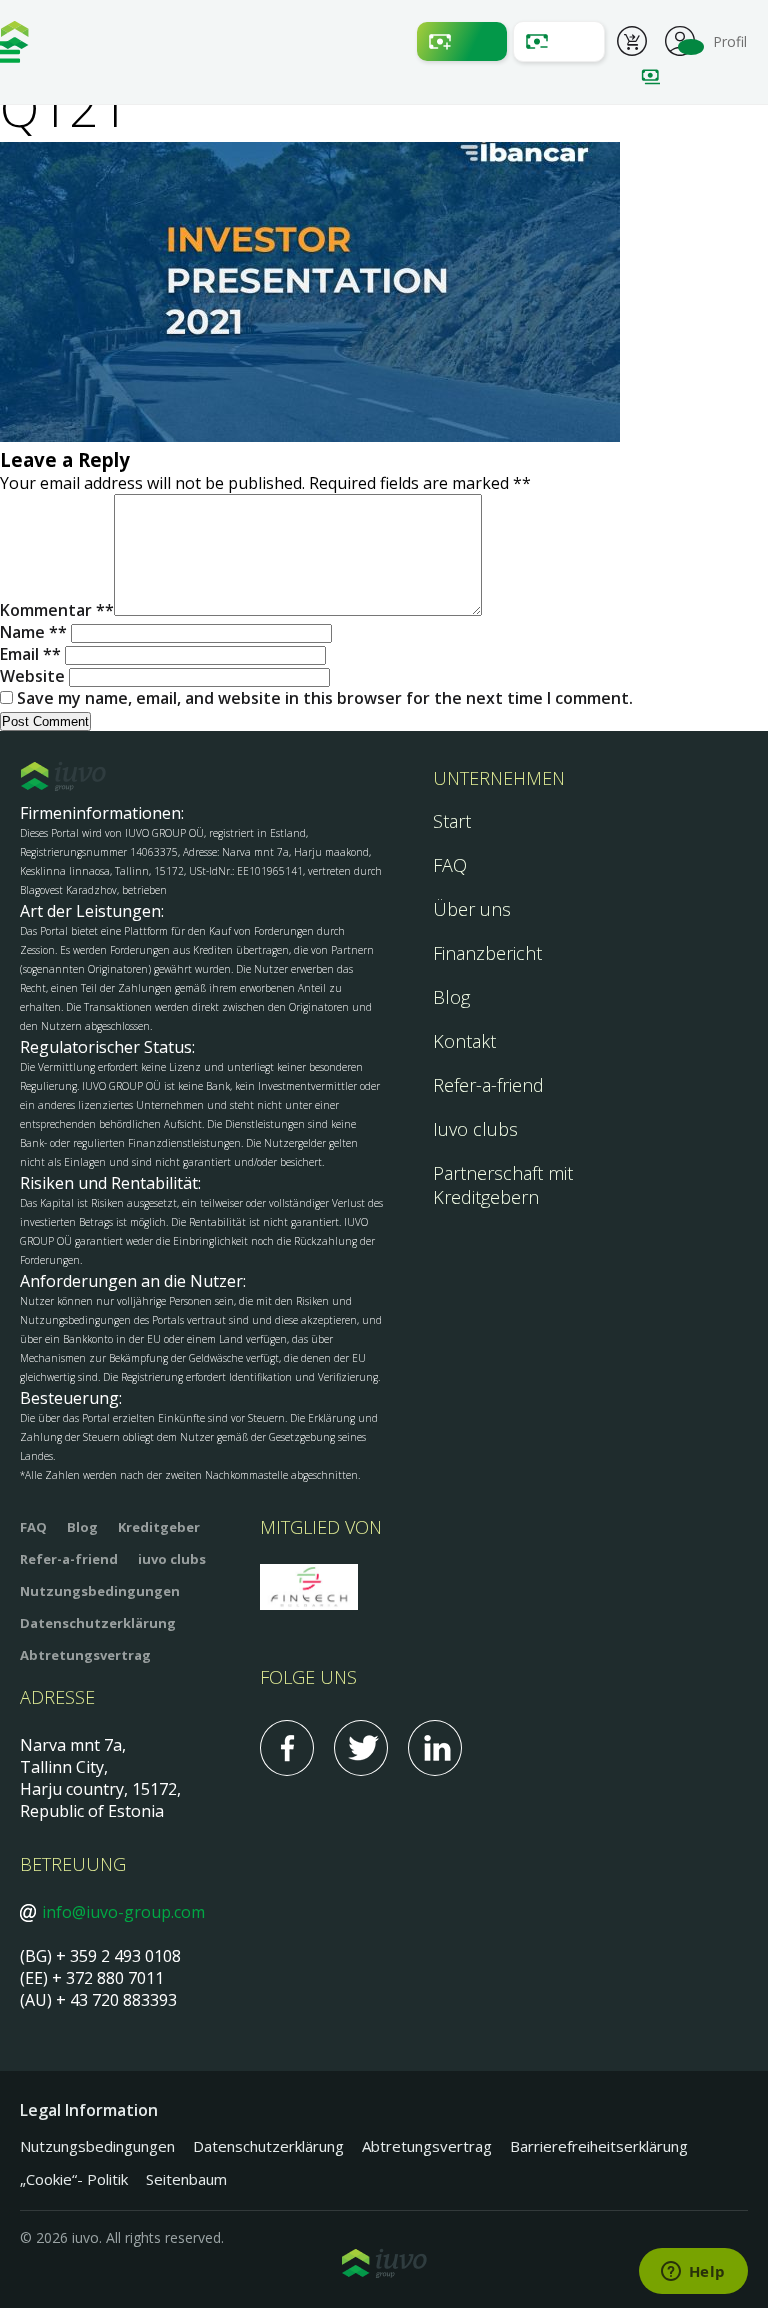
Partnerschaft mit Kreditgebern (503, 1185)
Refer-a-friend (488, 1085)
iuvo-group (15, 40)
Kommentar (52, 610)
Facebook (287, 1748)
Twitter (361, 1748)
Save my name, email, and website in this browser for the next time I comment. (325, 698)
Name (29, 632)
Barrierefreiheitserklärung (599, 2146)
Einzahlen (462, 41)
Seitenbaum (186, 2179)
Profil (680, 39)
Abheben (559, 41)
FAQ (450, 865)
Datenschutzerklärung (98, 1623)
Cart (632, 44)
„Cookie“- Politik (74, 2179)
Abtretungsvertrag (85, 1655)
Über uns (472, 909)
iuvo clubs (172, 1559)
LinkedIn (435, 1748)
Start (452, 821)
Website (32, 676)
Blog (451, 997)
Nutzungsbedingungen (100, 1591)
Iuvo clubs (475, 1129)
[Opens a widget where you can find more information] (693, 2273)
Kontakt (464, 1041)
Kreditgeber (159, 1527)
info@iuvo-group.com (123, 1912)
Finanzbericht (487, 953)
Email (26, 654)
